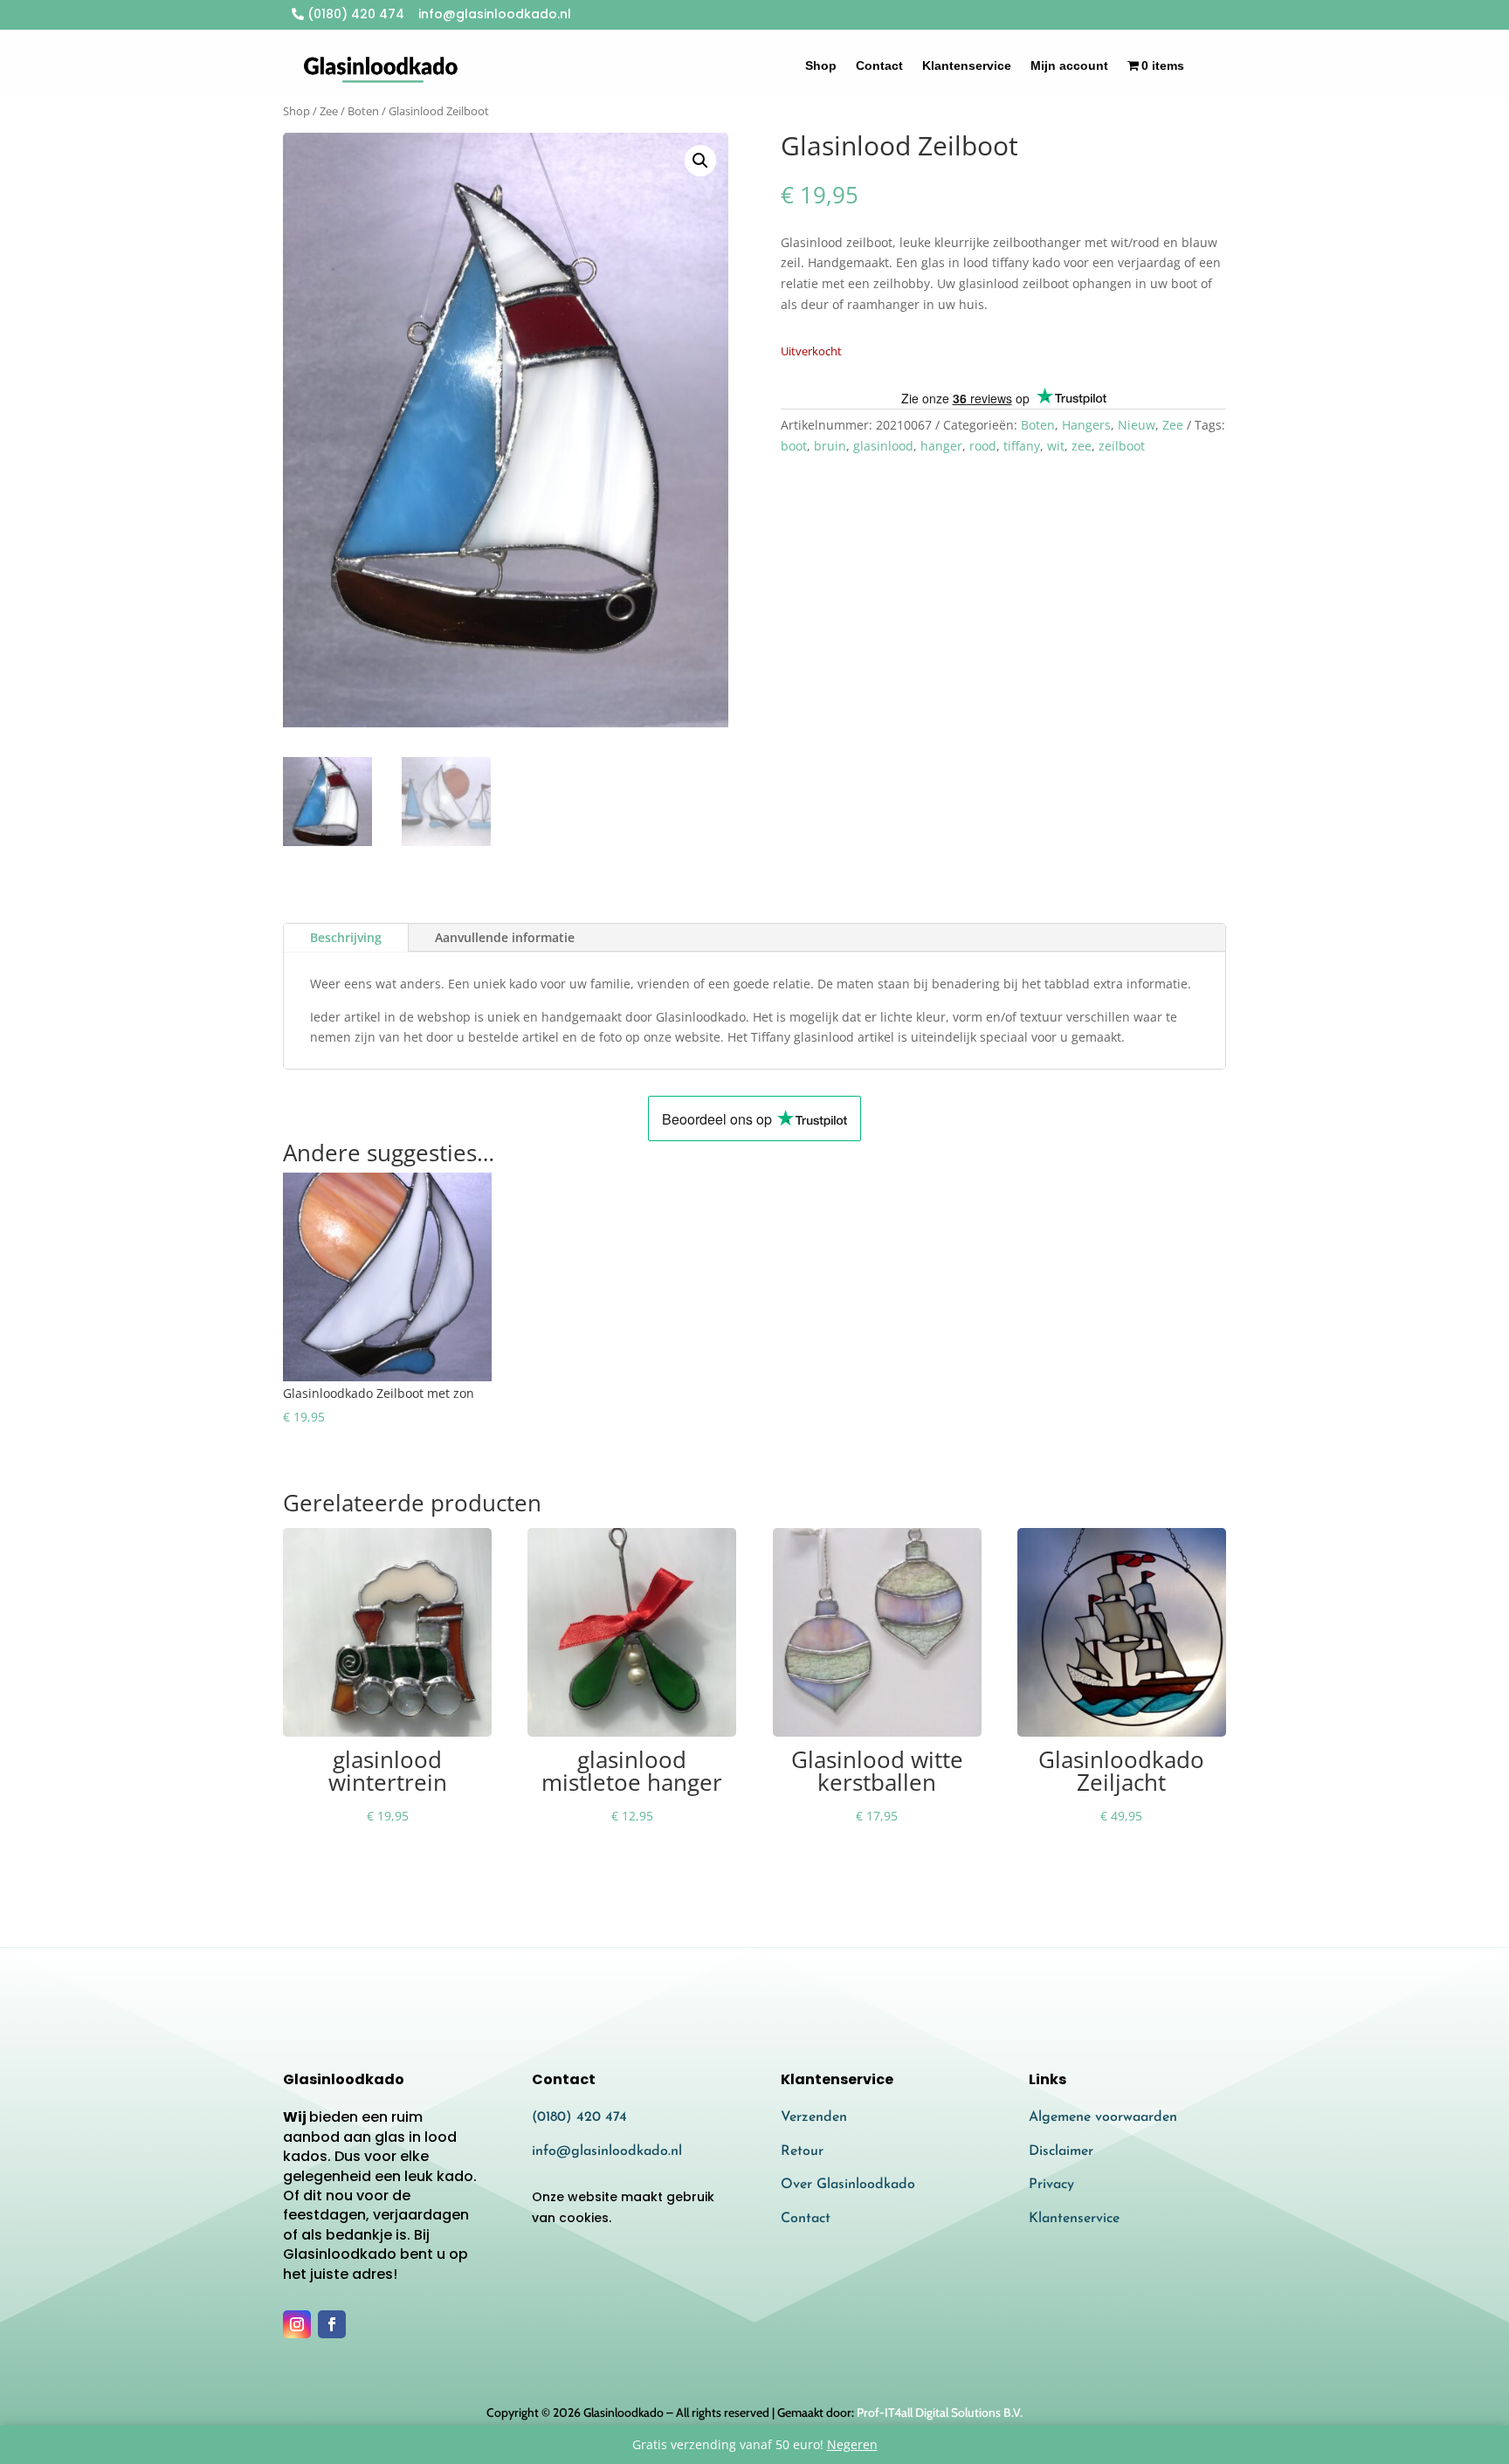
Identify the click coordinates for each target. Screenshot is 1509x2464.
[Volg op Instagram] (297, 2324)
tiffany (1022, 446)
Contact (879, 65)
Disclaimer (1061, 2151)
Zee (329, 111)
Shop (821, 65)
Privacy (1051, 2185)
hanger (941, 446)
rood (983, 446)
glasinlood (883, 446)
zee (1082, 446)
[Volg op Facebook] (332, 2324)
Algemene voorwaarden (1103, 2117)
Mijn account (1069, 65)
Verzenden (814, 2117)
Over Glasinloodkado (848, 2185)
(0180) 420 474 (354, 14)
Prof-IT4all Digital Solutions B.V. (940, 2412)
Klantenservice (967, 65)
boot (794, 446)
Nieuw (1137, 425)
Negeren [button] (852, 2444)
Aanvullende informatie (505, 937)
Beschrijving (346, 937)
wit (1056, 446)
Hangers (1086, 425)
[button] (700, 161)
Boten (363, 111)
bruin (830, 446)
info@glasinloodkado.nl (607, 2151)
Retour (802, 2151)
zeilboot (1122, 446)
